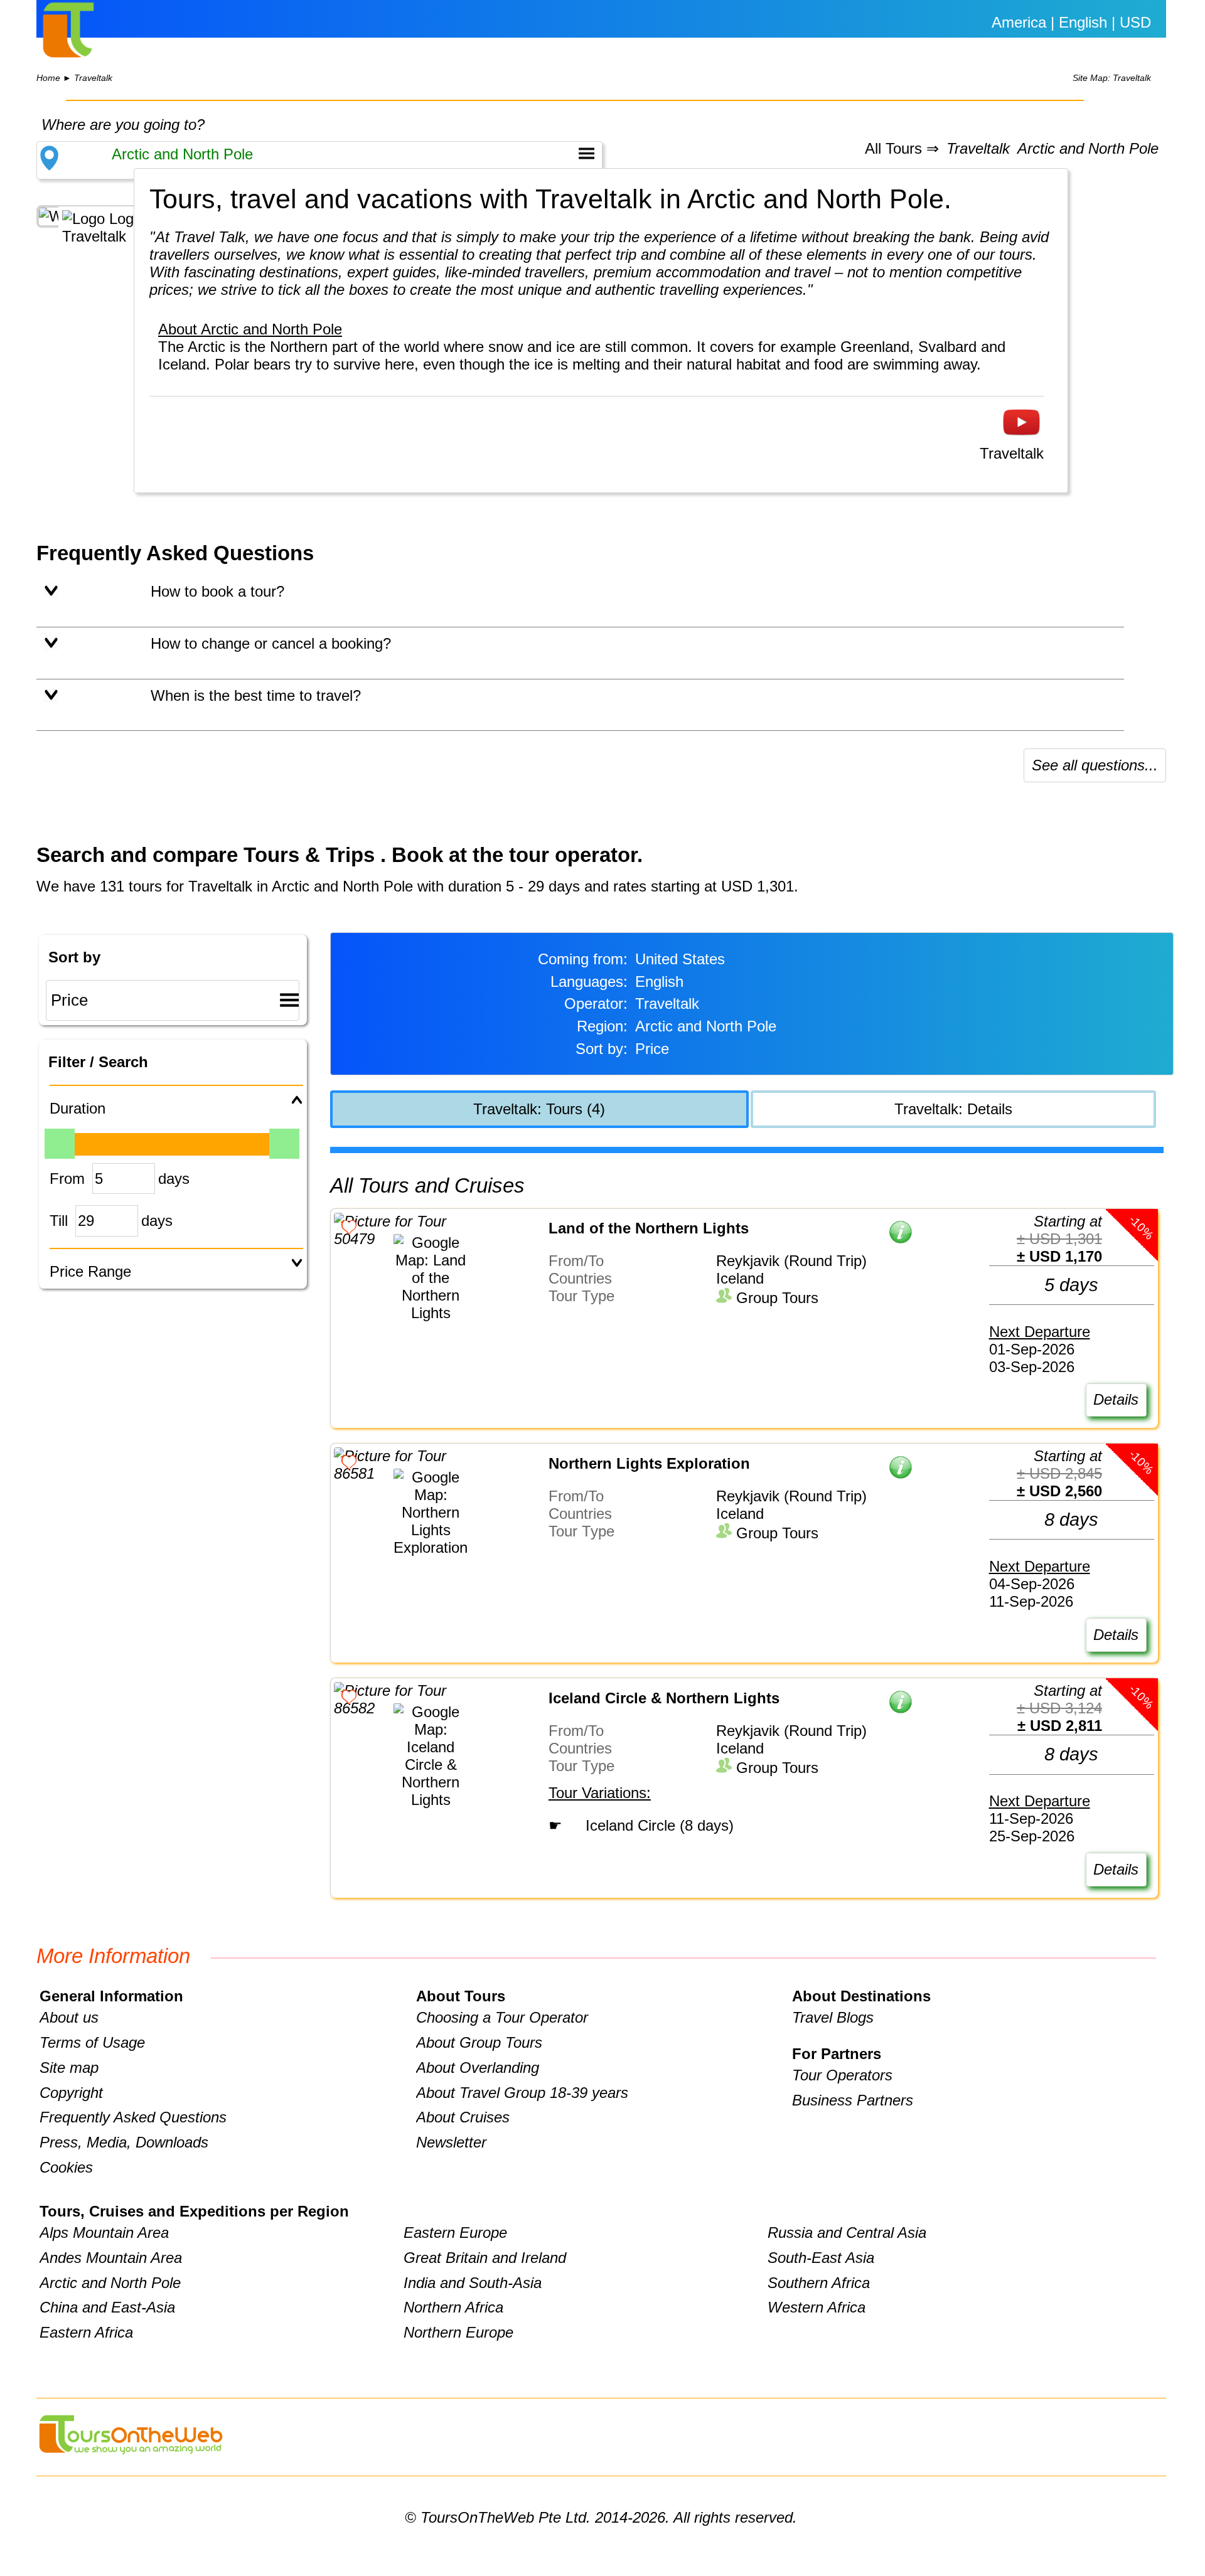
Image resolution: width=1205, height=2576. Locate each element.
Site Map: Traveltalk (1112, 78)
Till (59, 1221)
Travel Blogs (833, 2017)
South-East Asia (821, 2258)
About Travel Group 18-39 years (522, 2093)
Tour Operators (842, 2075)
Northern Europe (458, 2332)
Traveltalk (93, 78)
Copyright (71, 2093)
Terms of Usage (92, 2042)
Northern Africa (453, 2307)
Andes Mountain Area (111, 2258)
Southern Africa (819, 2283)
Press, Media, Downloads (124, 2142)
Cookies (66, 2167)
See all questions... (1095, 765)
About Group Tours (479, 2042)
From (67, 1179)
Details (1116, 1399)
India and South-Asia (473, 2283)
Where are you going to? (123, 125)
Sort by (74, 957)
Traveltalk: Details (953, 1109)
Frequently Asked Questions (133, 2117)
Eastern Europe (455, 2233)
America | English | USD (1071, 22)
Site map (69, 2068)
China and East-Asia (107, 2307)
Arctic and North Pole (1088, 149)
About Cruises (463, 2117)
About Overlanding (478, 2068)
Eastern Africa (86, 2332)
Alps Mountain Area (104, 2233)
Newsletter (451, 2142)
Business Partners (853, 2100)
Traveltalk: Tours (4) (539, 1109)
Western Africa (817, 2307)
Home (48, 78)
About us (69, 2017)
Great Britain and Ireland (485, 2258)
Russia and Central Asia (847, 2233)
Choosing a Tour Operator (502, 2017)
